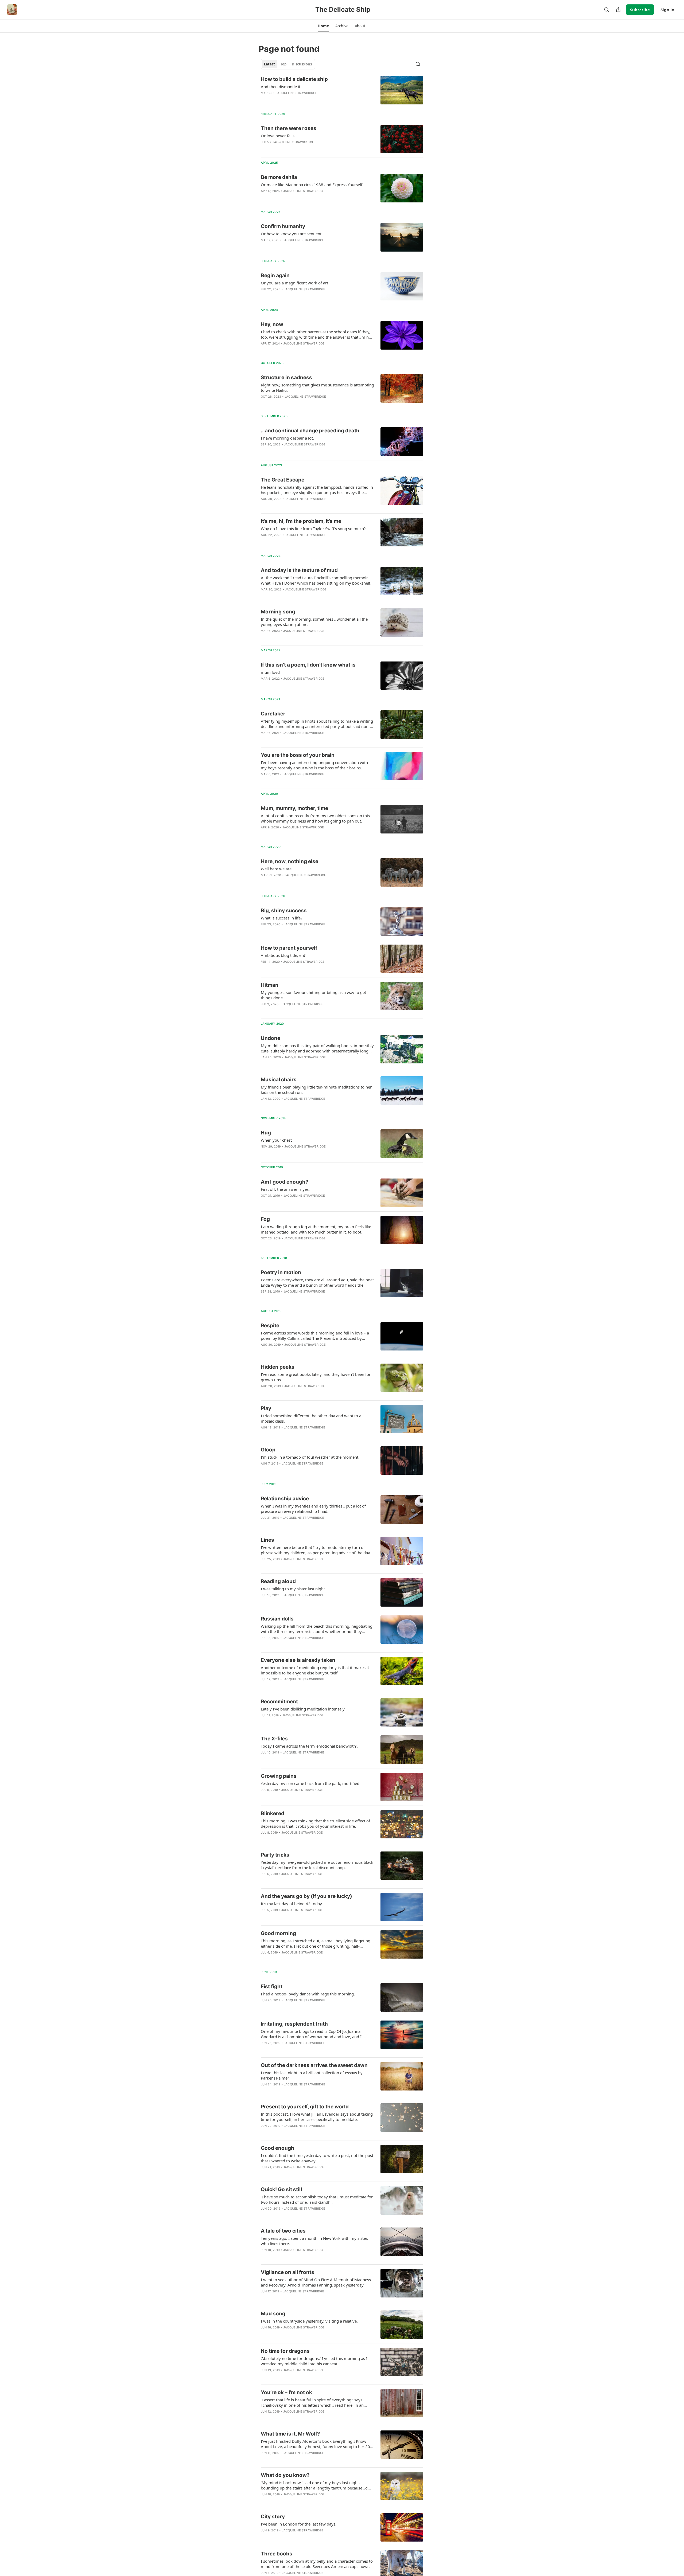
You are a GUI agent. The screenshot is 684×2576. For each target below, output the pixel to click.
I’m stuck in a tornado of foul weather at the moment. (310, 1457)
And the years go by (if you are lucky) (306, 1896)
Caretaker (273, 714)
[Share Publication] (618, 10)
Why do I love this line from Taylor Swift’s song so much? (313, 528)
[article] (342, 90)
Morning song (278, 612)
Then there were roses (289, 128)
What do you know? (285, 2475)
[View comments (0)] (302, 100)
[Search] (607, 10)
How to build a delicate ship (294, 79)
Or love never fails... (279, 136)
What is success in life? (282, 918)
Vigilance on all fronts (287, 2272)
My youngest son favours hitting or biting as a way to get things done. (313, 995)
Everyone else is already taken (298, 1660)
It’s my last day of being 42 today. (292, 1904)
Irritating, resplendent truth (294, 2024)
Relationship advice (285, 1499)
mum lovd (270, 672)
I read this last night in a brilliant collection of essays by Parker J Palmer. (312, 2075)
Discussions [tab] (302, 64)
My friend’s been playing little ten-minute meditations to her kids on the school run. (316, 1090)
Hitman (270, 985)
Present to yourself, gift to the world (305, 2107)
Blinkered (273, 1813)
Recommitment (279, 1702)
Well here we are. (277, 869)
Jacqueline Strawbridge (296, 93)
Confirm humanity (283, 226)
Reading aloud (278, 1581)
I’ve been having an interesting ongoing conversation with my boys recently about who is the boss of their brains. (314, 765)
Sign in (667, 10)
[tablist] (288, 64)
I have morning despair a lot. (287, 438)
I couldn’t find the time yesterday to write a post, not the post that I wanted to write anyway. (317, 2158)
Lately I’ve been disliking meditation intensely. (303, 1709)
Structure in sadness (286, 377)
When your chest (276, 1140)
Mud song (273, 2314)
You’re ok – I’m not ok (286, 2392)
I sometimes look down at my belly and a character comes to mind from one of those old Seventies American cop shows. (317, 2564)
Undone (271, 1038)
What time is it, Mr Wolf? (290, 2434)
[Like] (264, 350)
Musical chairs (279, 1080)
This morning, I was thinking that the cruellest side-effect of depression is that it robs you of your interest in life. (315, 1823)
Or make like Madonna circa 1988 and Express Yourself (312, 185)
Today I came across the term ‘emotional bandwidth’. (309, 1746)
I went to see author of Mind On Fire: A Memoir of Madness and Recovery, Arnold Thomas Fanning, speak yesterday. (316, 2282)
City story (273, 2517)
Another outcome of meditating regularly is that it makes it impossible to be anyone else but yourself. (315, 1670)
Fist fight (272, 1986)
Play (266, 1408)
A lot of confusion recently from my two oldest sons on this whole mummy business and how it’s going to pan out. (315, 818)
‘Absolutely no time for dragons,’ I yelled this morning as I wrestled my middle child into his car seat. (314, 2361)
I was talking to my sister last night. (293, 1589)
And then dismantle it (281, 87)
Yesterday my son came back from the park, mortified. (311, 1783)
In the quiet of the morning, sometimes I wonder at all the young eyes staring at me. (314, 622)
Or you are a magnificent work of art (294, 283)
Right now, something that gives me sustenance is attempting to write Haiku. (317, 387)
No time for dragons (285, 2351)
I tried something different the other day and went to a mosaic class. (311, 1418)
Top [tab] (283, 64)
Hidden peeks (278, 1367)
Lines (267, 1540)
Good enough (277, 2148)
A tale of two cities (283, 2231)
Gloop (268, 1450)
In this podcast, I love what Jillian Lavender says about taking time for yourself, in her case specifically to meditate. (317, 2117)
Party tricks (275, 1855)
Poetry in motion (281, 1272)
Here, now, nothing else (289, 861)
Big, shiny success (284, 911)
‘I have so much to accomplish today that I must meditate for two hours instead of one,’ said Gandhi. (317, 2199)
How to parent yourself (289, 948)
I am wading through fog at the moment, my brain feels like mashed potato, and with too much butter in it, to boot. (316, 1229)
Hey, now (272, 324)
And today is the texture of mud (299, 570)
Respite (270, 1326)
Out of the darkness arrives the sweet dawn (314, 2065)
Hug (266, 1133)
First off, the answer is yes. (285, 1189)
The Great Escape (283, 480)
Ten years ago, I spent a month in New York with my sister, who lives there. (314, 2241)
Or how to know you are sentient (291, 234)
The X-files (274, 1739)
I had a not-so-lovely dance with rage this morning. (308, 1994)
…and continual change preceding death (310, 431)
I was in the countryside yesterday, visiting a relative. (309, 2321)
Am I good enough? (285, 1182)
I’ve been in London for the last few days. (299, 2524)
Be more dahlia (279, 177)
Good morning (278, 1933)
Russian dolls (277, 1619)
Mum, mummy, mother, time (294, 808)
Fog (265, 1219)
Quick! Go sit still (281, 2189)
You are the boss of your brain (298, 755)
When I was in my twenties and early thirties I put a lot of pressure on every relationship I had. (313, 1509)
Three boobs (277, 2554)
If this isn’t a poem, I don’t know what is (308, 665)
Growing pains (279, 1776)
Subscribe (640, 10)
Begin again (275, 275)
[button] (323, 26)
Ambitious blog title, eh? (283, 955)
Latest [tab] (269, 64)
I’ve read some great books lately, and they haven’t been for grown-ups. (316, 1377)
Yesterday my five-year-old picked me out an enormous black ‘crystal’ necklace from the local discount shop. (317, 1865)
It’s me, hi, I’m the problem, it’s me (301, 521)
